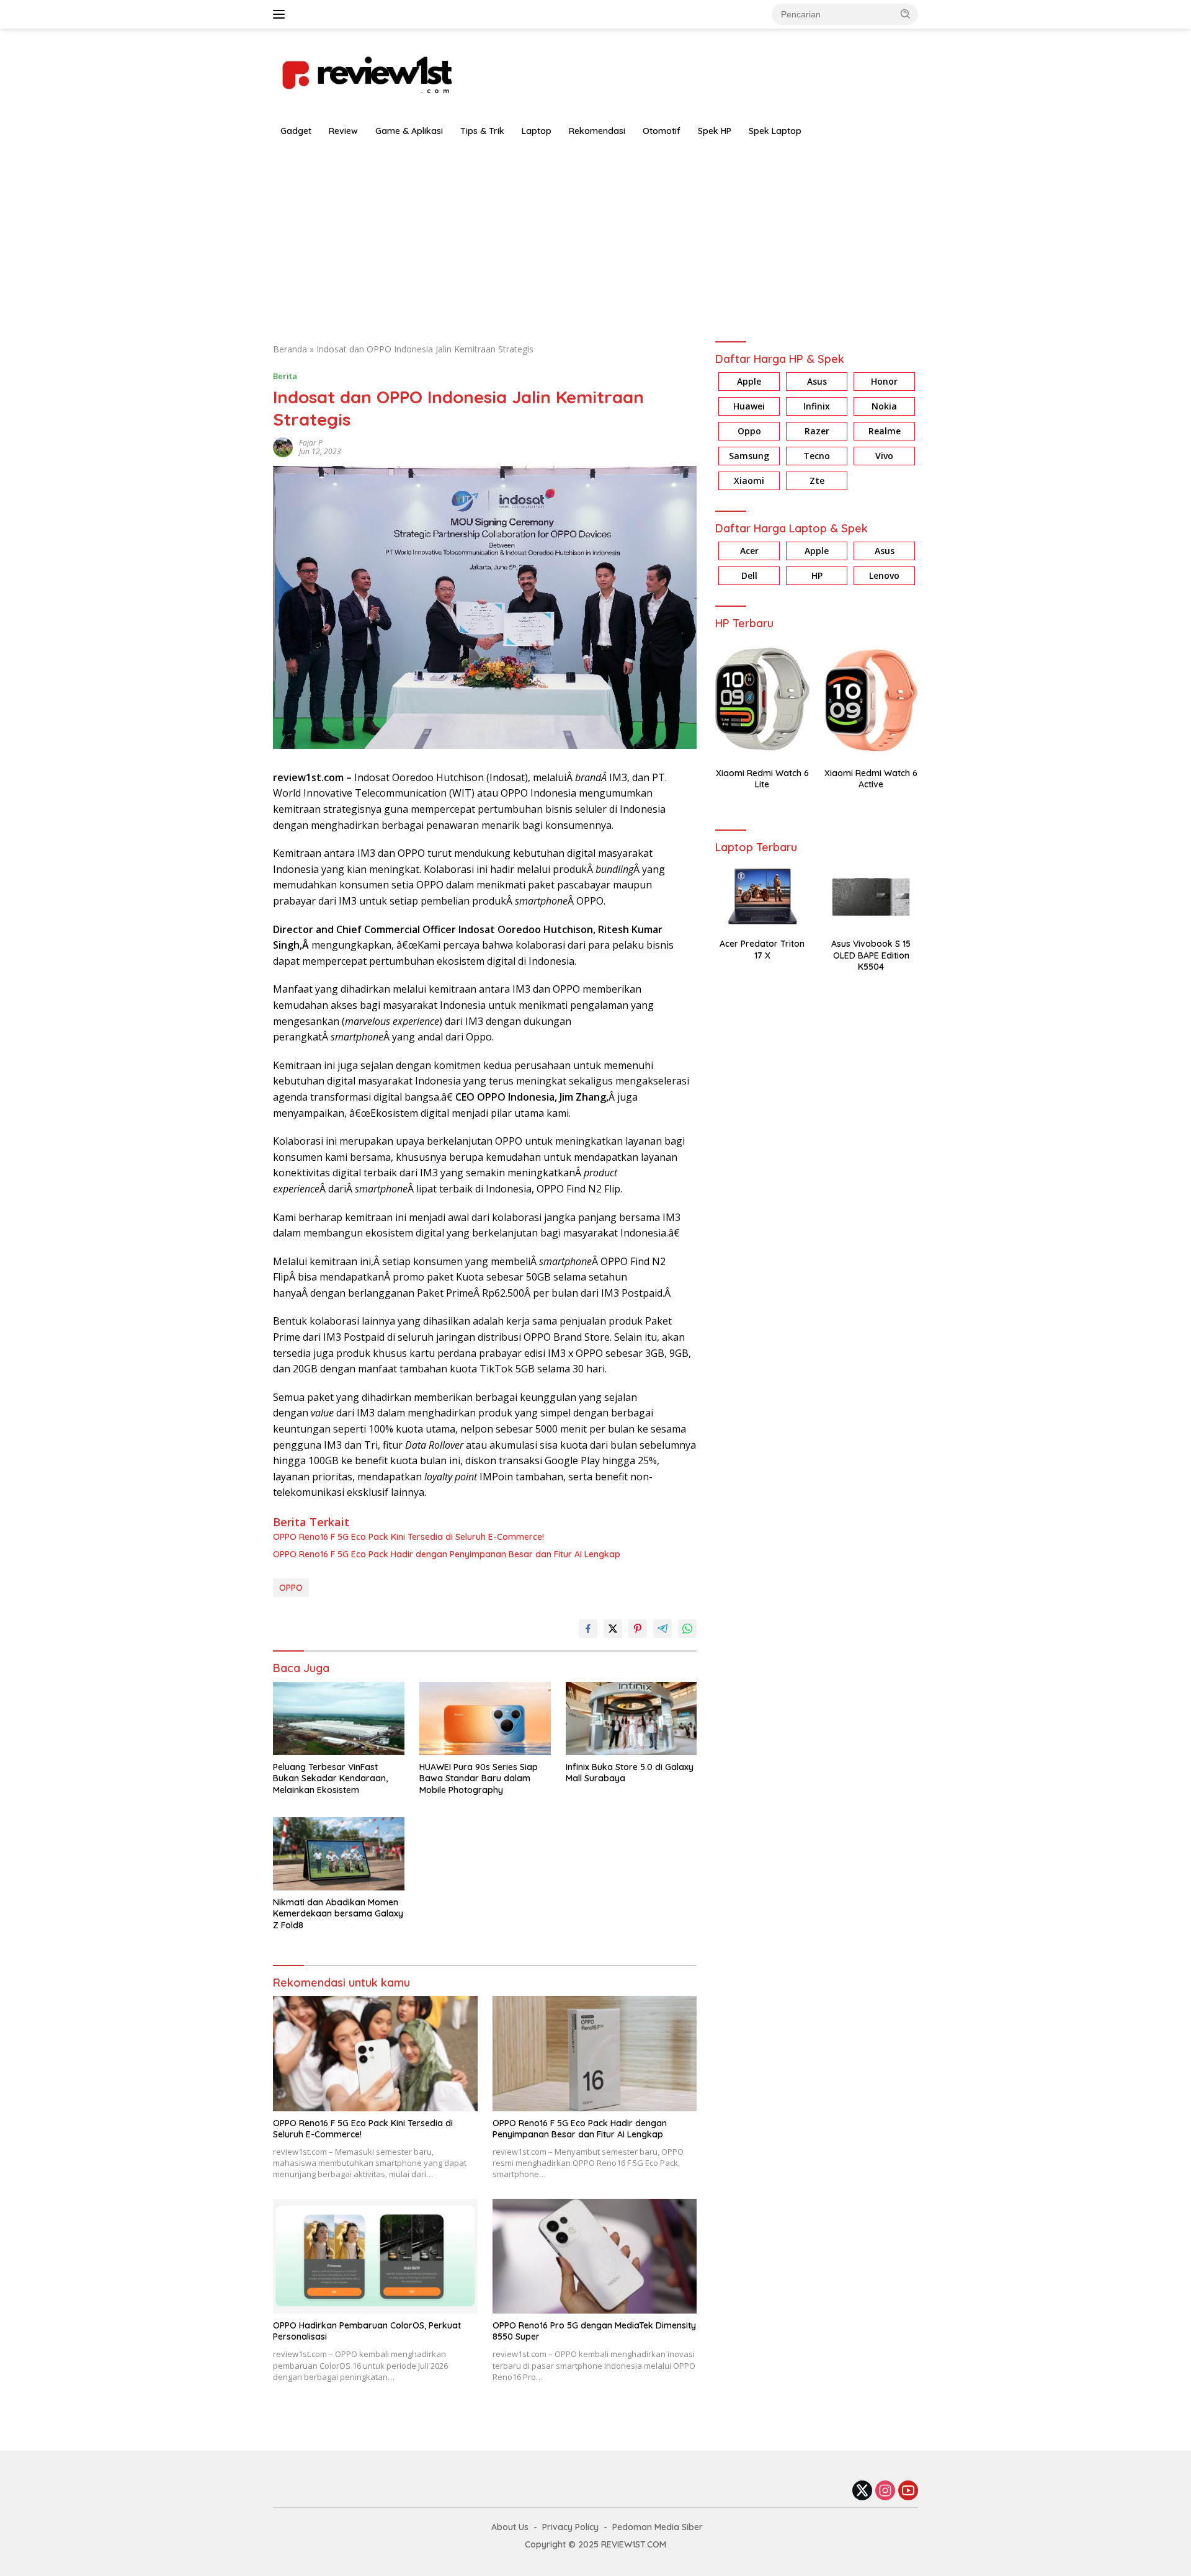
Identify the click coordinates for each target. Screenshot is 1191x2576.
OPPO (291, 1588)
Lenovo (884, 576)
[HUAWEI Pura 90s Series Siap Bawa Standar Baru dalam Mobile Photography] (485, 1719)
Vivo (884, 456)
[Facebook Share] (588, 1629)
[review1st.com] (366, 72)
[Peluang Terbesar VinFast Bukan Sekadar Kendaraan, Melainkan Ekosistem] (339, 1719)
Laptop (537, 131)
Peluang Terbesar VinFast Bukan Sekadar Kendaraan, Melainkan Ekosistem (330, 1778)
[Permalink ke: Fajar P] (283, 446)
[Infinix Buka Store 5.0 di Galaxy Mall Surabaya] (631, 1719)
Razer (817, 432)
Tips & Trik (482, 131)
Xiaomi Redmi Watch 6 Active (871, 779)
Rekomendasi (597, 131)
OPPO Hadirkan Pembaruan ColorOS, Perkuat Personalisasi (367, 2331)
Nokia (884, 407)
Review (343, 131)
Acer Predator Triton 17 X (762, 950)
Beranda (290, 349)
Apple (749, 382)
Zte (817, 481)
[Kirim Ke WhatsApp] (687, 1629)
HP (817, 576)
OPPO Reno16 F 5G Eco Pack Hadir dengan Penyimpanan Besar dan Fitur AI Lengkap (447, 1554)
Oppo (749, 432)
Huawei (749, 407)
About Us (510, 2527)
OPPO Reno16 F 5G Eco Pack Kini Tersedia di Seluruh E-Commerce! (408, 1537)
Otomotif (662, 131)
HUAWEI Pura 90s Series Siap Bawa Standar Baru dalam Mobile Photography (479, 1778)
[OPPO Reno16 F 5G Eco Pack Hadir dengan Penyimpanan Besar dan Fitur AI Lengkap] (595, 2053)
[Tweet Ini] (613, 1629)
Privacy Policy (570, 2527)
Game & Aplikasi (409, 131)
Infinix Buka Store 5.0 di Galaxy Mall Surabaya (630, 1773)
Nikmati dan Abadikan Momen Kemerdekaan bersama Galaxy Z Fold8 (338, 1913)
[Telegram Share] (662, 1629)
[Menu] (281, 14)
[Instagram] (885, 2491)
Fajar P (311, 443)
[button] (906, 14)
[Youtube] (908, 2491)
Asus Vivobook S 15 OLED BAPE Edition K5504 (871, 955)
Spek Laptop (775, 131)
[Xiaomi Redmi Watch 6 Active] (871, 700)
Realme (885, 432)
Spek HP (715, 131)
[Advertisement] (595, 237)
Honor (884, 382)
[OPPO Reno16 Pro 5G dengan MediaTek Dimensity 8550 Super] (595, 2256)
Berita (285, 376)
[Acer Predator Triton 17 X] (762, 897)
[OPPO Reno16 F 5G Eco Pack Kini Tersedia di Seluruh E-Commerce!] (375, 2053)
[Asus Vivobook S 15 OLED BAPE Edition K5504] (871, 897)
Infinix (817, 407)
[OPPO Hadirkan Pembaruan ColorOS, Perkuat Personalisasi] (375, 2256)
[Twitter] (862, 2491)
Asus (817, 382)
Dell (749, 576)
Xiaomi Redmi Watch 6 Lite (762, 779)
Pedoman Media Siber (658, 2527)
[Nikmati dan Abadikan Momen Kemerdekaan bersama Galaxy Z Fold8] (339, 1854)
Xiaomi (749, 481)
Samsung (749, 456)
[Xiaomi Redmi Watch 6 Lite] (762, 700)
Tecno (817, 456)
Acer (749, 551)
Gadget (296, 131)
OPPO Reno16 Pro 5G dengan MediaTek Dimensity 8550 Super (594, 2331)
